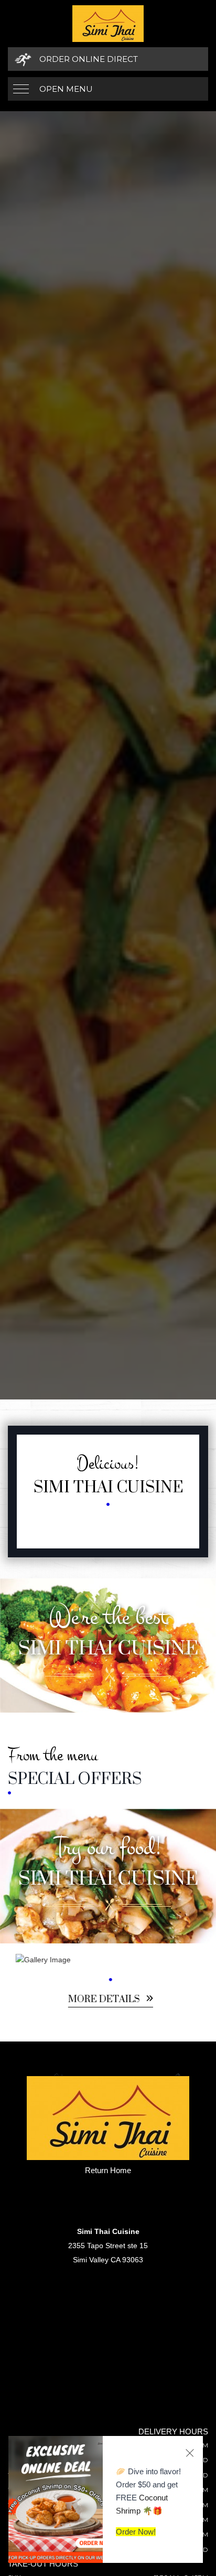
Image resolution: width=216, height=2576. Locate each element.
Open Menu (66, 89)
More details (102, 2000)
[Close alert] (190, 2453)
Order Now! (136, 2532)
